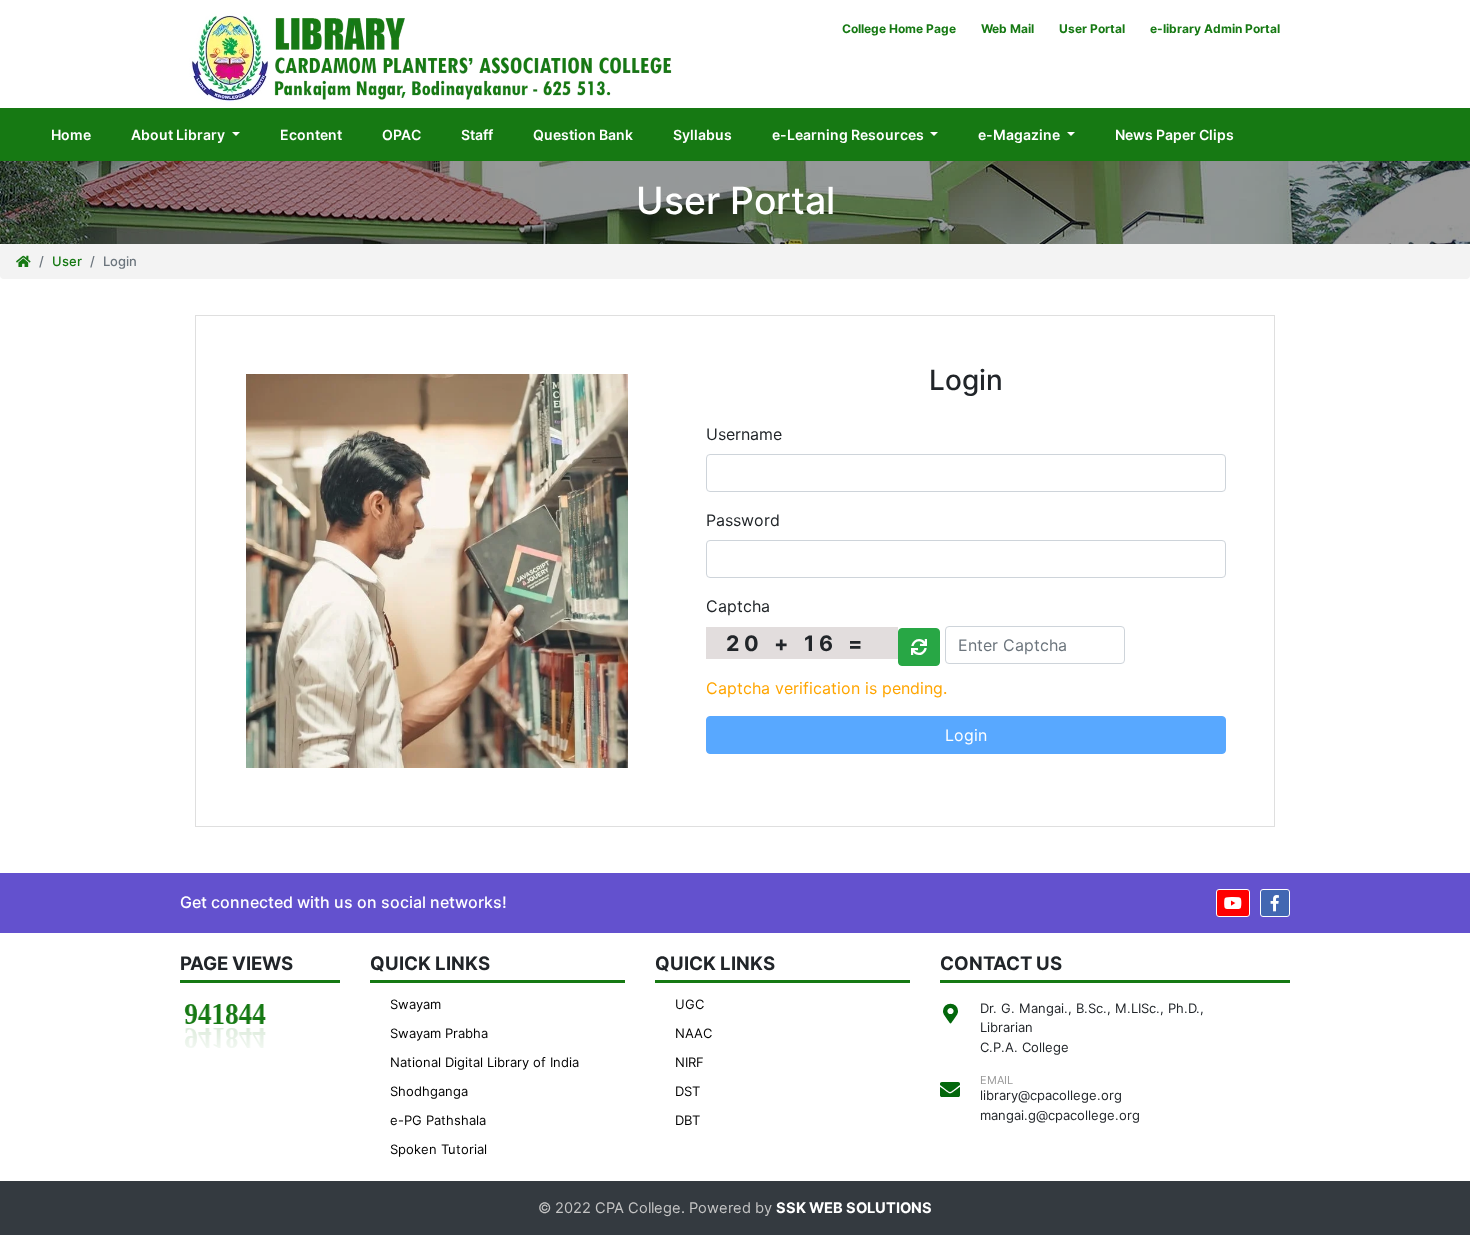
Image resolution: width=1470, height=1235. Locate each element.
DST (687, 1091)
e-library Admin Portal (1215, 28)
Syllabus (702, 134)
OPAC (401, 134)
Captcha (738, 606)
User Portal (1092, 28)
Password (743, 520)
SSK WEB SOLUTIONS (854, 1208)
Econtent (311, 134)
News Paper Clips (1174, 134)
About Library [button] (179, 134)
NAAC (693, 1033)
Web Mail (1007, 28)
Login (966, 735)
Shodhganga (429, 1091)
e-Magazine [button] (1020, 134)
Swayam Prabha (439, 1033)
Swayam (415, 1004)
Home (81, 134)
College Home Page (899, 28)
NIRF (689, 1062)
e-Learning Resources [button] (849, 134)
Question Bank (583, 134)
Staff (477, 134)
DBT (687, 1120)
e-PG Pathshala (438, 1120)
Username (744, 434)
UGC (689, 1004)
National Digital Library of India (484, 1062)
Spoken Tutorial (438, 1149)
